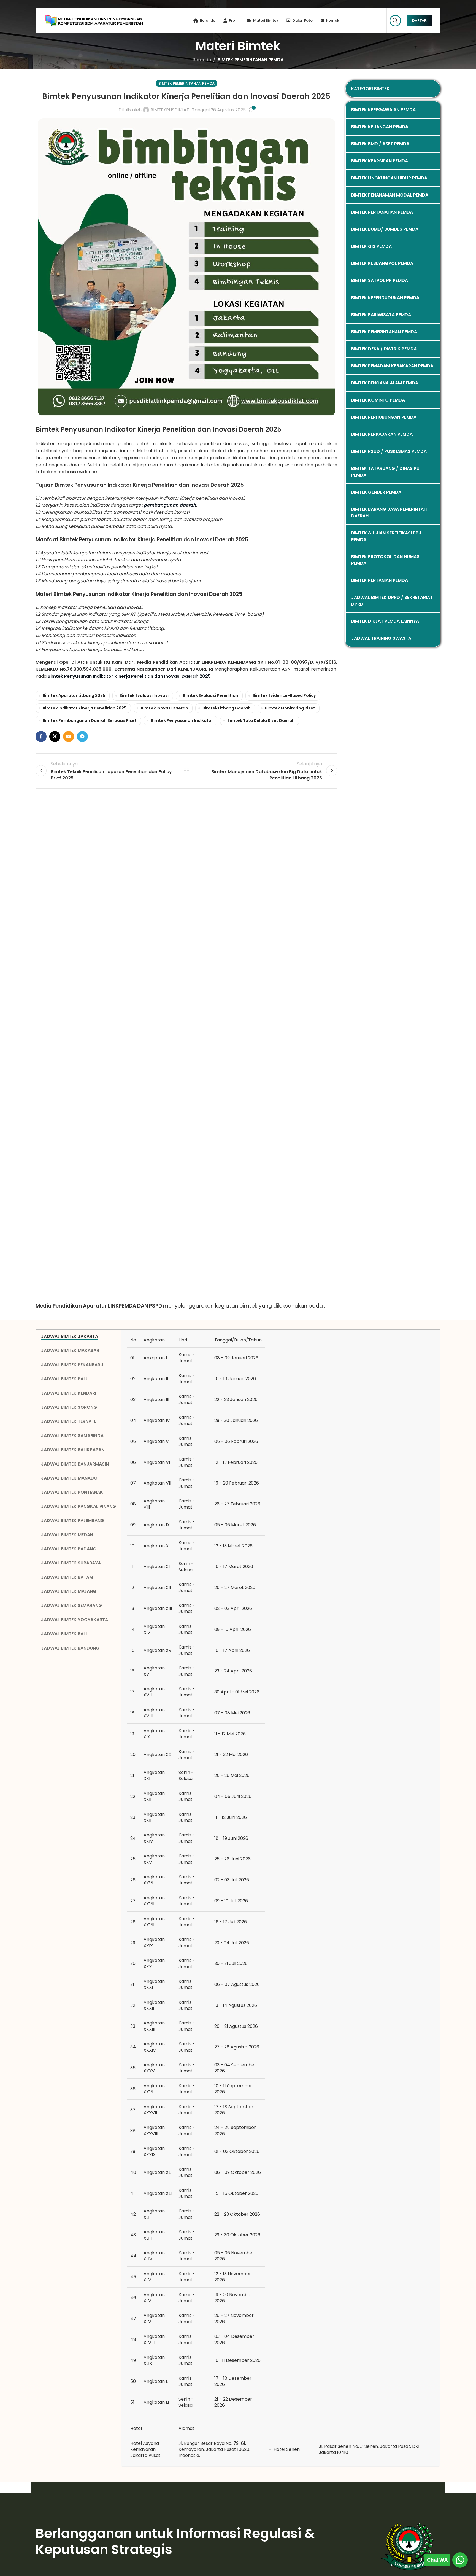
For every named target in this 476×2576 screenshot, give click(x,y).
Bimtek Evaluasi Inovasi (144, 695)
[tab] (79, 1337)
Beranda (202, 60)
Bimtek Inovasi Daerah (164, 708)
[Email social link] (69, 736)
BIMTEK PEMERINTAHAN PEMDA (251, 60)
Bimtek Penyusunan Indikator (182, 720)
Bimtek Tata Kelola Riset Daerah (261, 720)
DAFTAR (419, 20)
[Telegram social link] (82, 736)
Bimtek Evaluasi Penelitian (211, 695)
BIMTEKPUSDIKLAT (170, 110)
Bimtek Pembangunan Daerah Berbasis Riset (90, 720)
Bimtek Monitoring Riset (290, 708)
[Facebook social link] (41, 736)
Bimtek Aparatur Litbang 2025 (74, 695)
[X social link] (55, 736)
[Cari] (395, 21)
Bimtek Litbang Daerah (227, 708)
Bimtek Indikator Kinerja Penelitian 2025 (85, 708)
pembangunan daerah (170, 505)
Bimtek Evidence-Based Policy (284, 695)
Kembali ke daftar (186, 771)
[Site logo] (94, 20)
